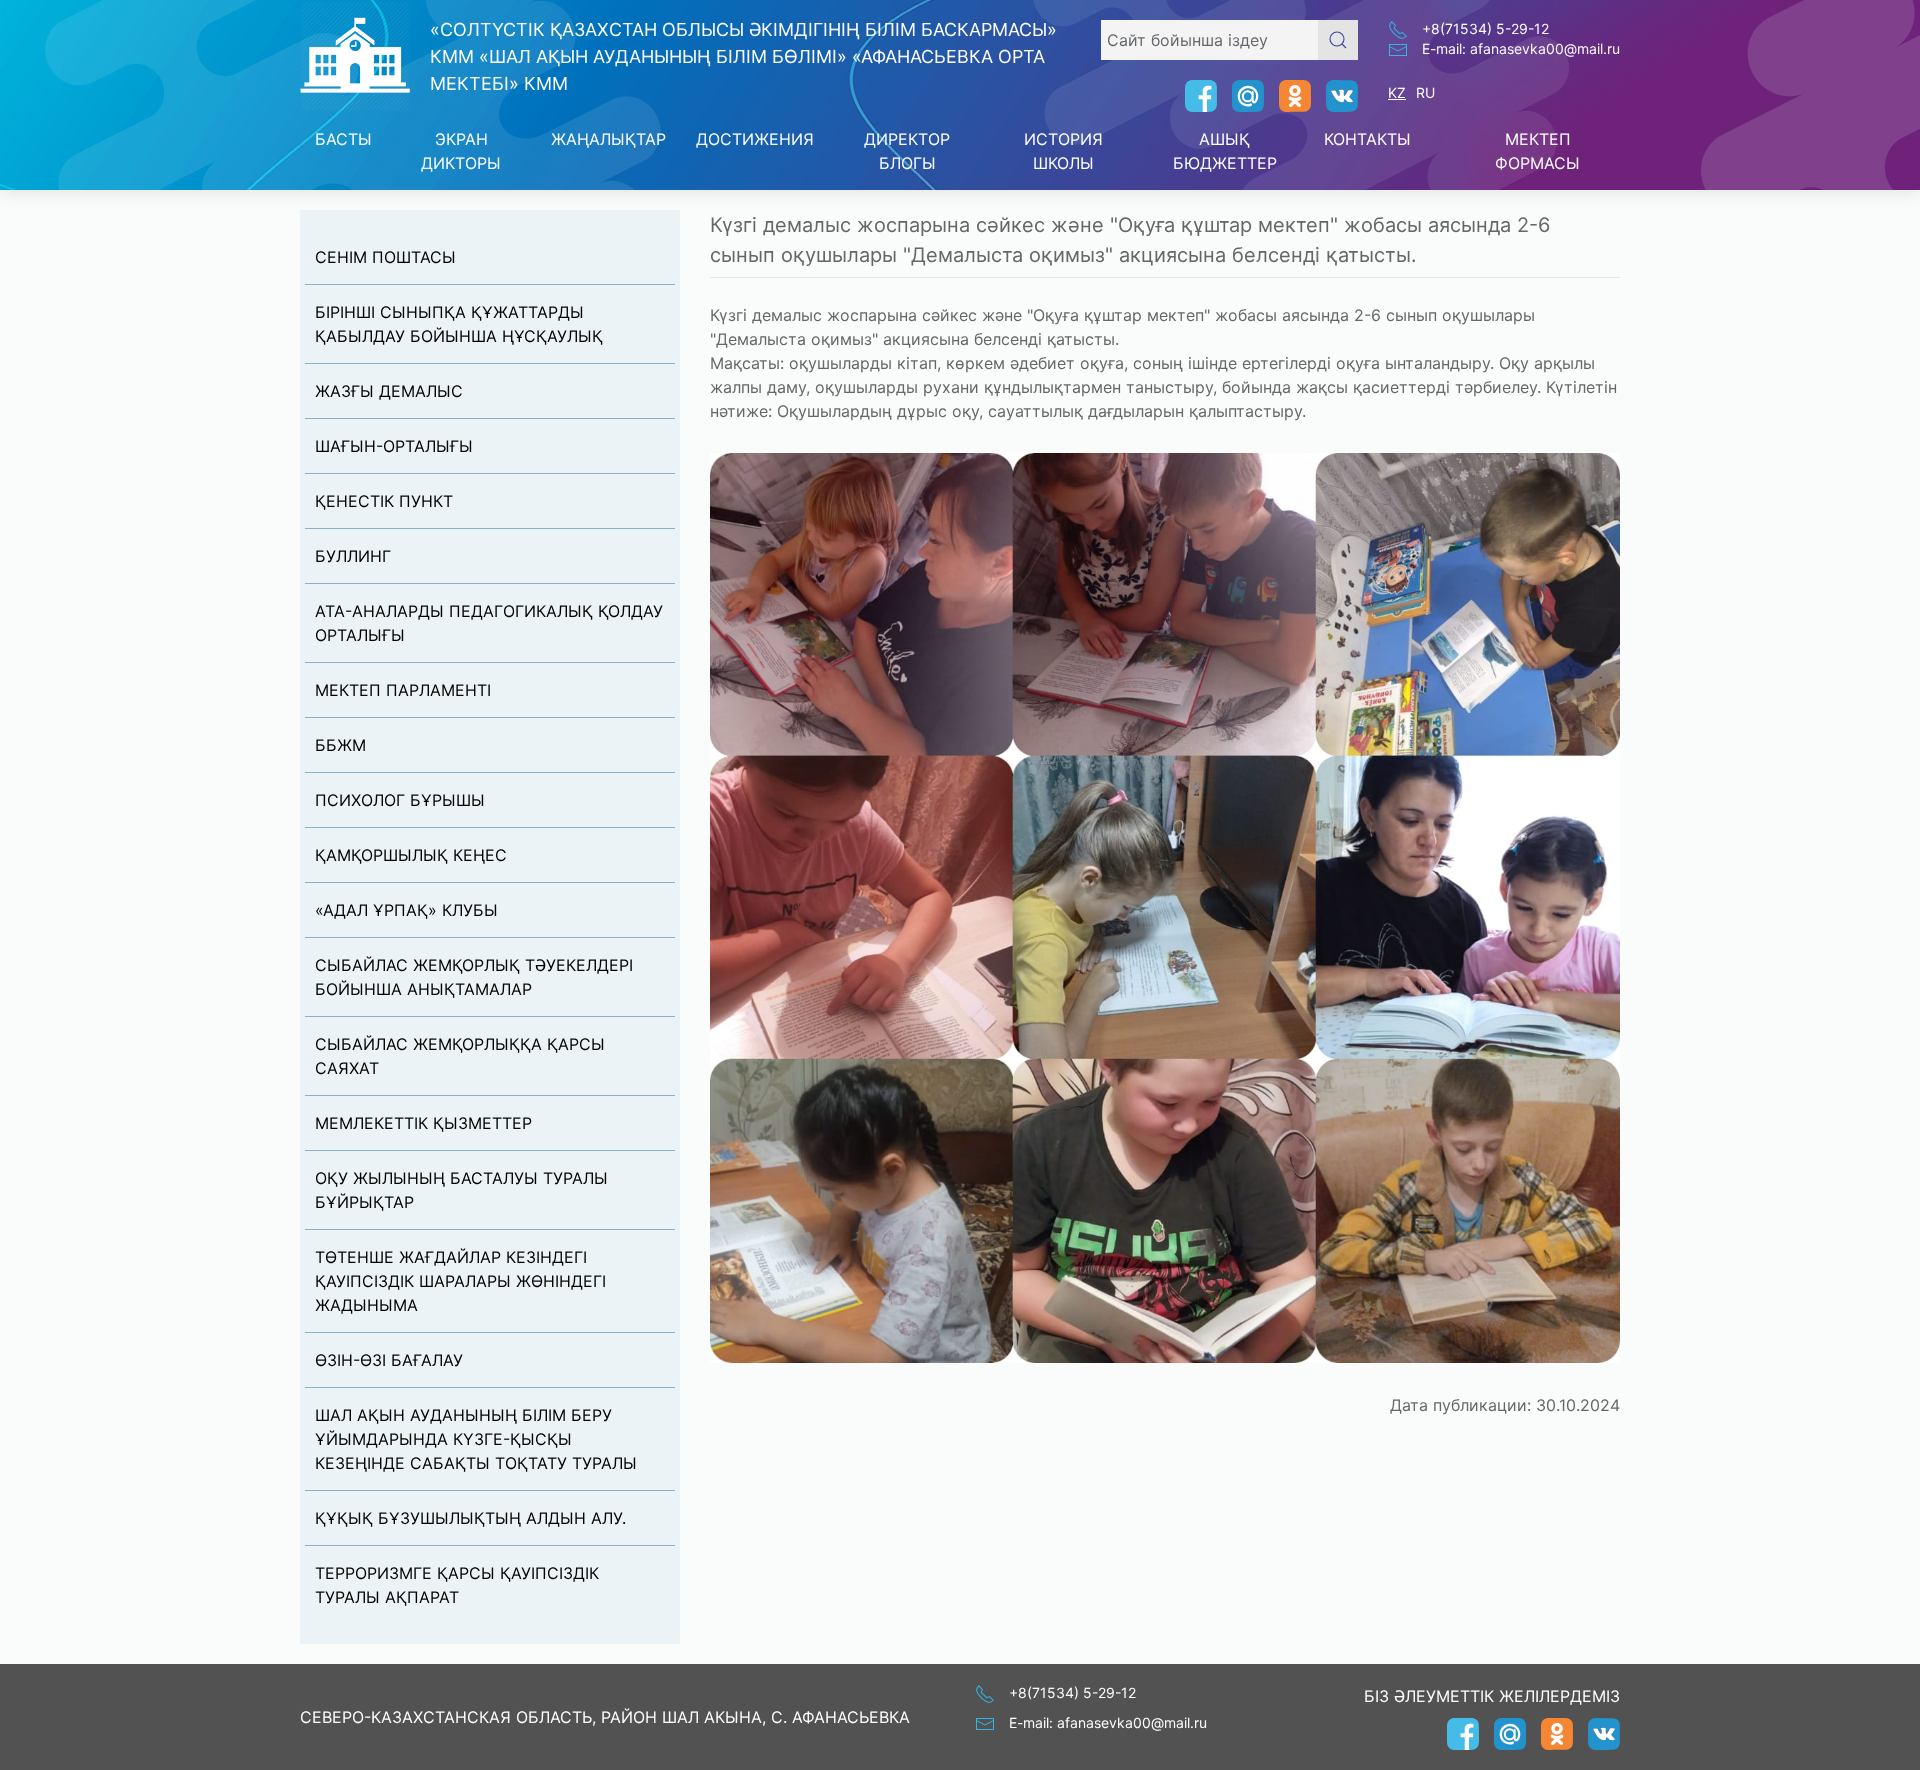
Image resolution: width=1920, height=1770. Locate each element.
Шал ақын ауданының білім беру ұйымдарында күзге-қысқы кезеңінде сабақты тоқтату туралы (476, 1439)
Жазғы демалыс (389, 391)
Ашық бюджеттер (1225, 151)
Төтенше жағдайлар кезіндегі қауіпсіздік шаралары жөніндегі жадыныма (460, 1281)
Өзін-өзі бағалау (389, 1360)
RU (1425, 92)
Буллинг (353, 556)
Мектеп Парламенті (403, 690)
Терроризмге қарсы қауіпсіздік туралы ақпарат (457, 1585)
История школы (1063, 151)
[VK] (1334, 96)
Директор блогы (907, 151)
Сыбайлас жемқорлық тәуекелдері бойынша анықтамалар (474, 977)
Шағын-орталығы (394, 446)
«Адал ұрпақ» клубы (406, 910)
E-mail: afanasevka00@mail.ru (1521, 48)
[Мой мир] (1240, 96)
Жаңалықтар (608, 139)
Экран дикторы (461, 151)
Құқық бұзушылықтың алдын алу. (470, 1518)
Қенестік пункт (384, 501)
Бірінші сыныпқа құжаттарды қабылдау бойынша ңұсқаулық (459, 324)
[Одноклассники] (1287, 96)
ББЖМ (340, 745)
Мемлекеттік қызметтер (423, 1123)
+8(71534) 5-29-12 (1485, 28)
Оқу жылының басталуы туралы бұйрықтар (461, 1190)
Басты (343, 139)
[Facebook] (1193, 96)
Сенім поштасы (385, 257)
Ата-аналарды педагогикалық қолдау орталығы (489, 623)
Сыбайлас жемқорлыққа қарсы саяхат (460, 1056)
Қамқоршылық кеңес (411, 855)
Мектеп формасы (1537, 151)
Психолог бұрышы (400, 800)
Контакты (1367, 139)
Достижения (755, 139)
